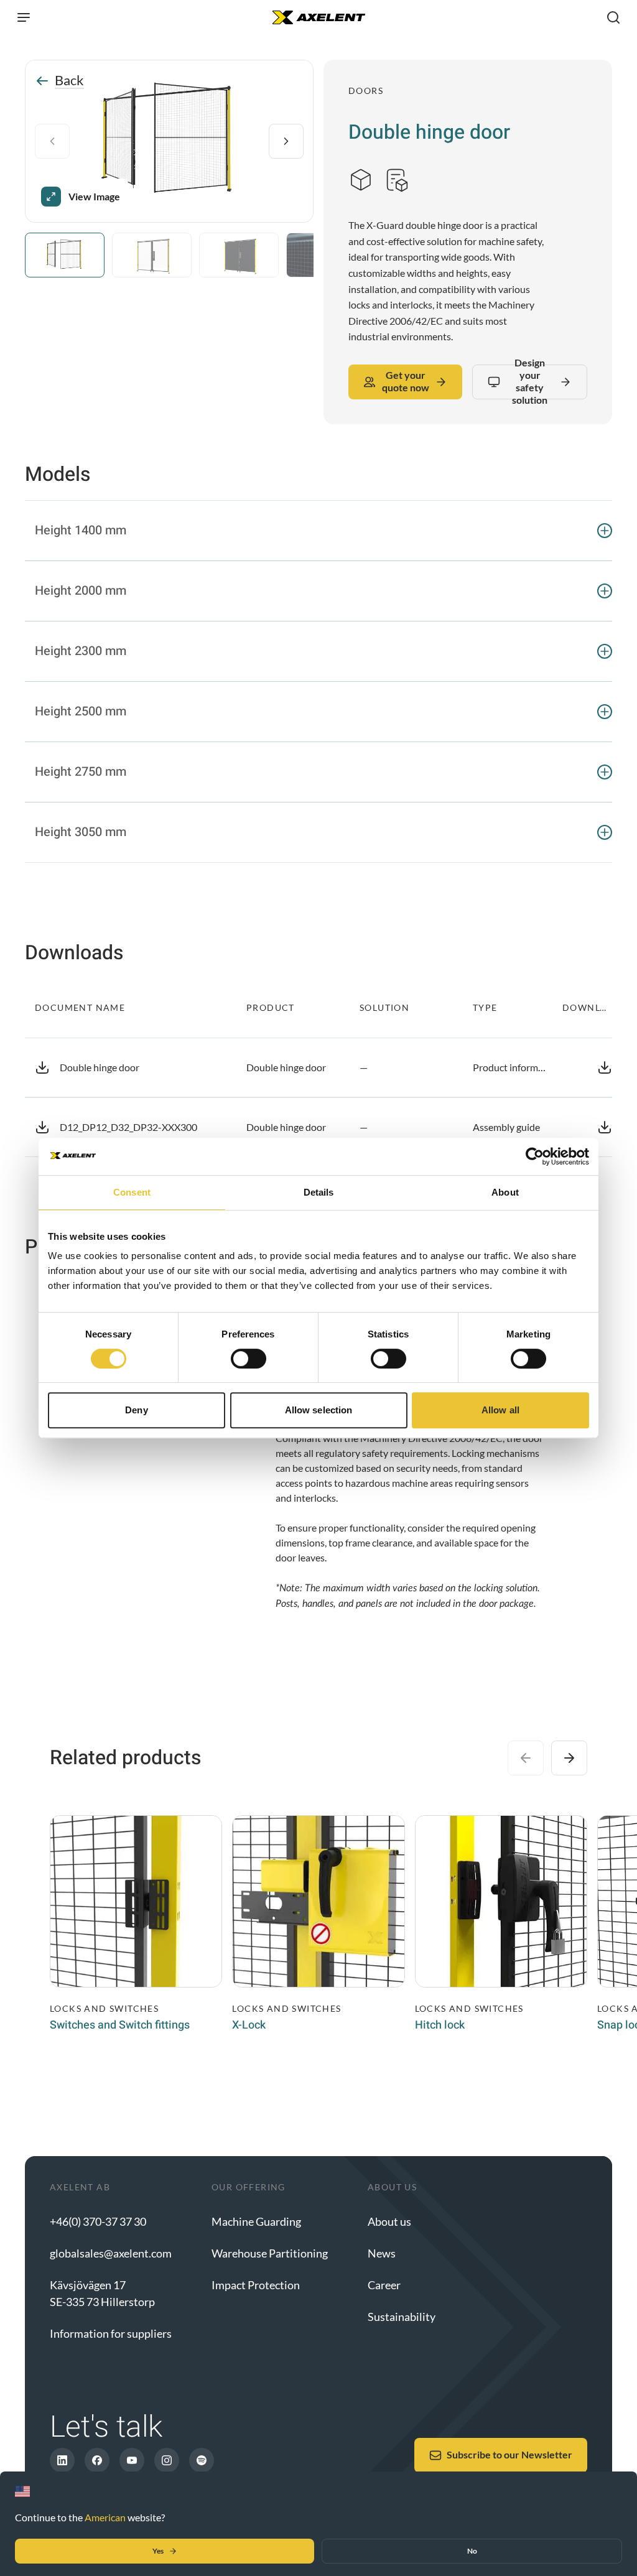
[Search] (613, 17)
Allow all (500, 1410)
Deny (136, 1410)
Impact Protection (256, 2285)
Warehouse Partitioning (270, 2253)
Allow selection (319, 1410)
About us (389, 2221)
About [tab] (505, 1192)
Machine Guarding (256, 2221)
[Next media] (286, 141)
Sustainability (402, 2317)
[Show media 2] (152, 255)
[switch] (249, 1359)
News (382, 2253)
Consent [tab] (132, 1192)
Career (384, 2285)
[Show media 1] (65, 255)
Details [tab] (319, 1192)
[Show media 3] (239, 255)
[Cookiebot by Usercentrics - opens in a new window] (535, 1156)
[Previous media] (52, 141)
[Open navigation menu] (24, 17)
